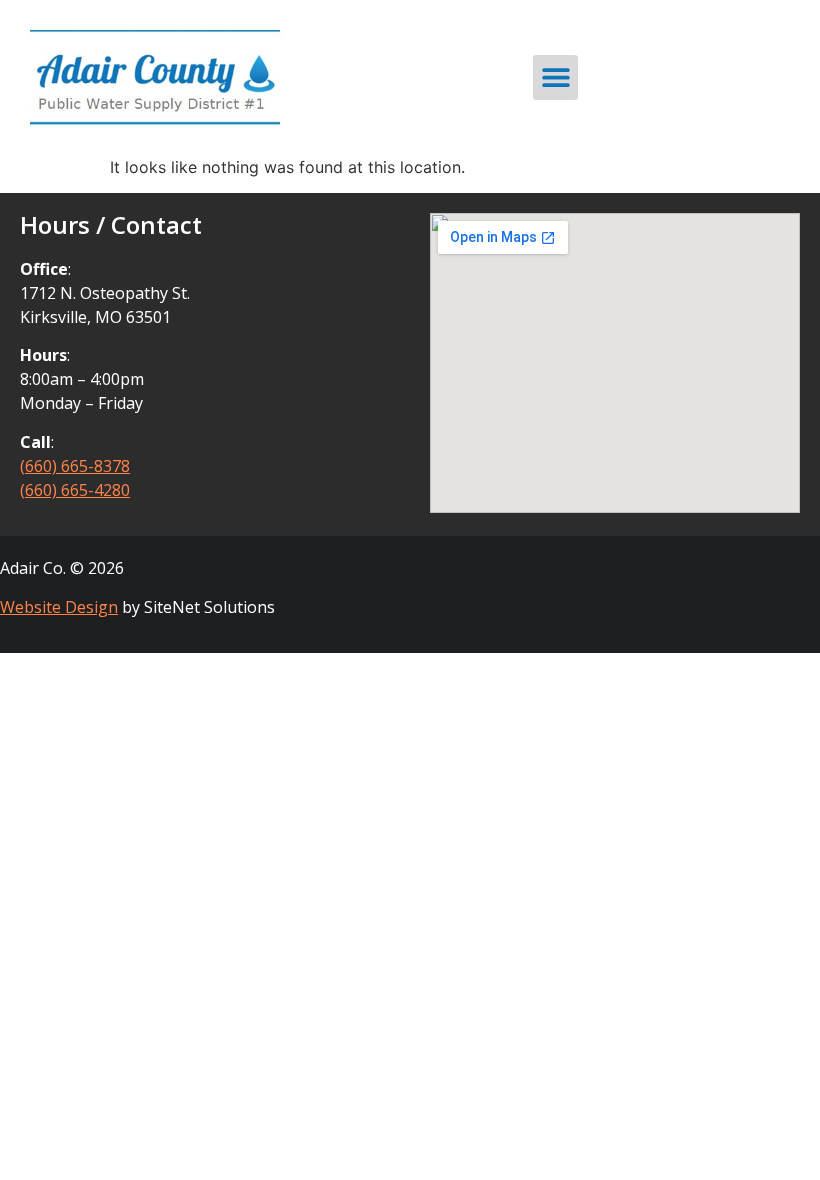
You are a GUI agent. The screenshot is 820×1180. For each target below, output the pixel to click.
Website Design (59, 607)
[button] (555, 77)
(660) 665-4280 (75, 490)
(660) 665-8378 (75, 466)
